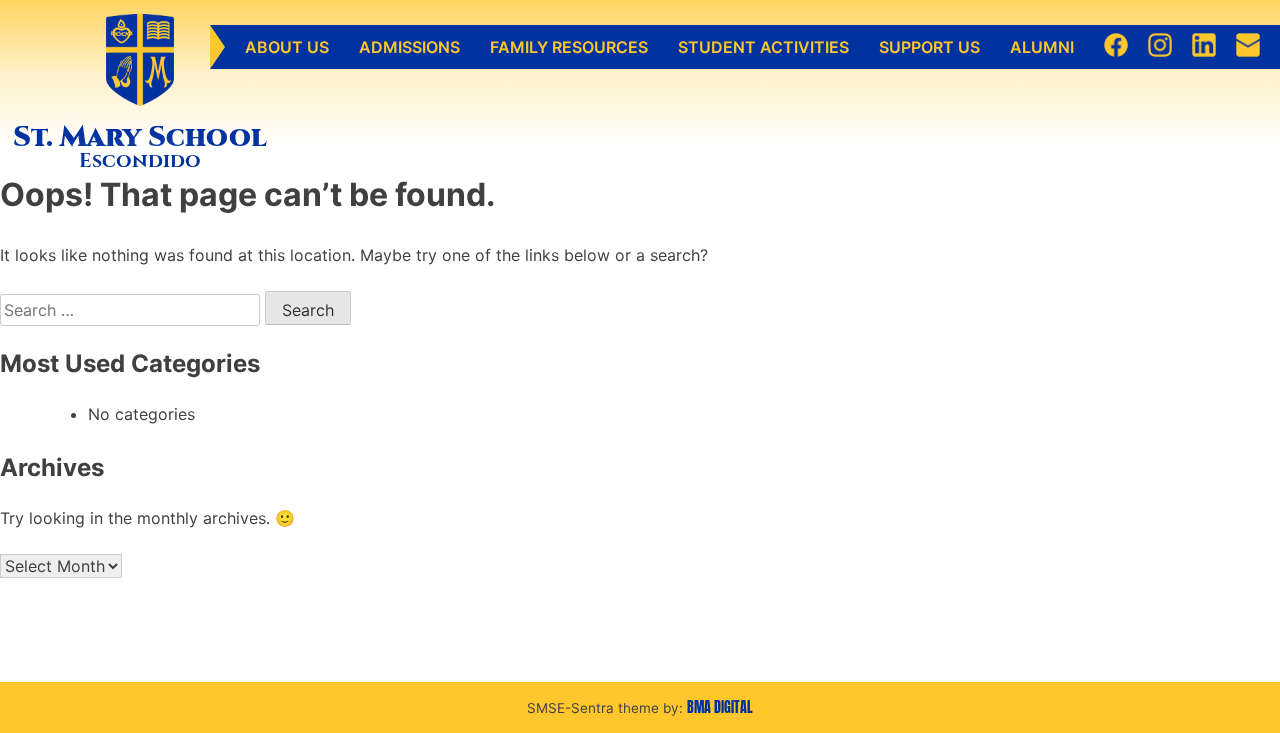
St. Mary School (140, 137)
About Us (287, 47)
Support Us (929, 47)
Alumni (1042, 47)
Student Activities (763, 47)
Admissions (409, 47)
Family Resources (569, 47)
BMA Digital (720, 707)
